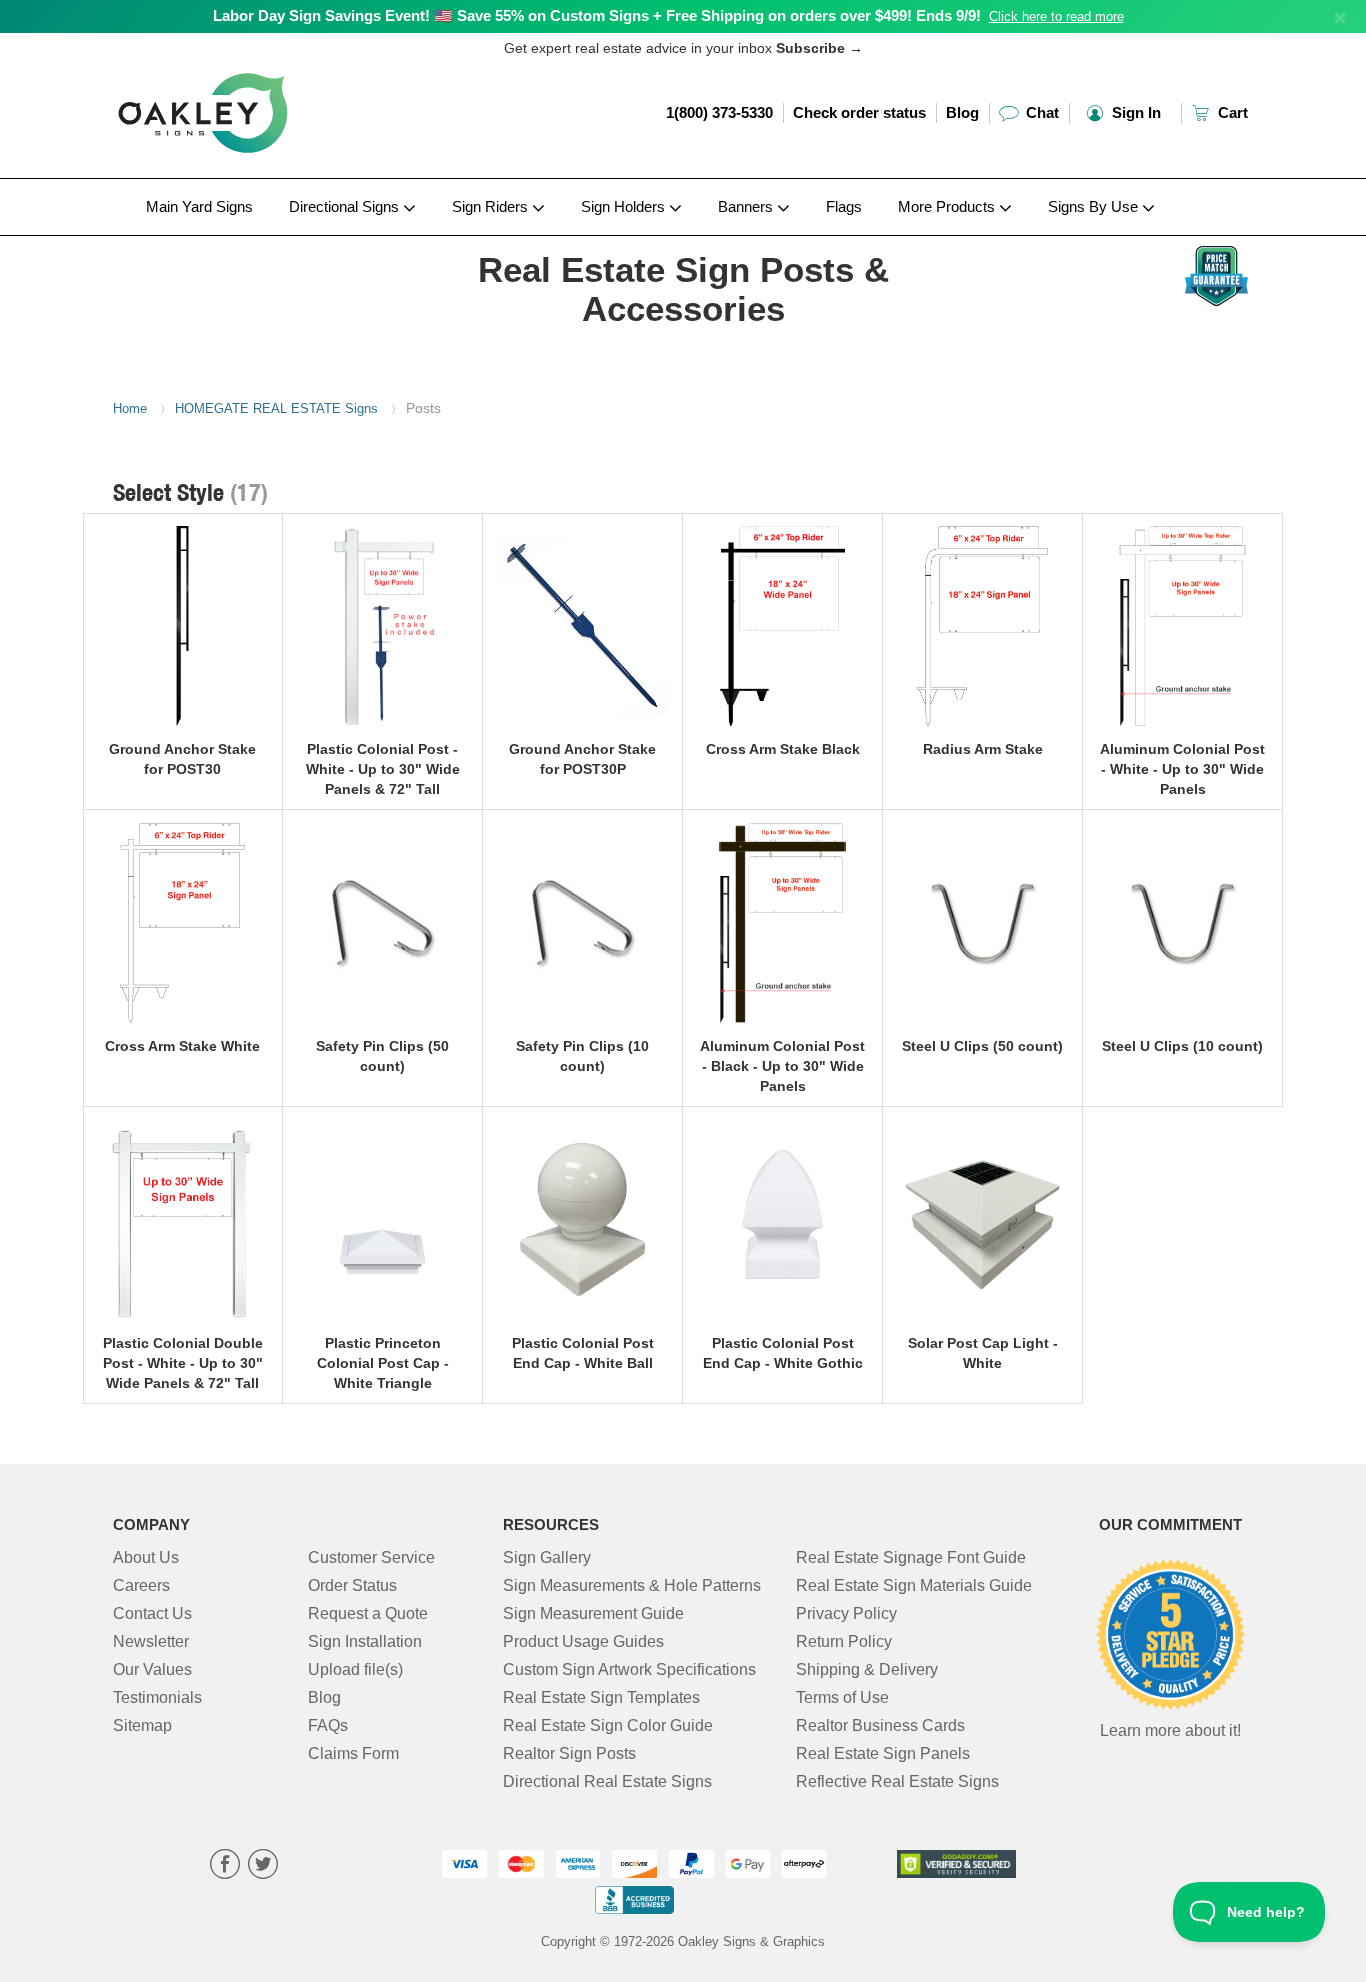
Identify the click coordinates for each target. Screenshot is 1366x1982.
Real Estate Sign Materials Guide (914, 1585)
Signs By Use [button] (1095, 206)
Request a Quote (368, 1613)
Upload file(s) (355, 1669)
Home (130, 408)
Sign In (1134, 112)
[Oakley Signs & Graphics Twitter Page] (263, 1866)
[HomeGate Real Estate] (244, 241)
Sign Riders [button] (492, 206)
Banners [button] (747, 206)
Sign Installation (365, 1641)
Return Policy (844, 1641)
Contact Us (152, 1613)
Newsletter (151, 1641)
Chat (1040, 112)
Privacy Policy (846, 1613)
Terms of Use (842, 1697)
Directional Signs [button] (346, 206)
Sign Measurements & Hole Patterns (632, 1585)
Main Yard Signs (199, 206)
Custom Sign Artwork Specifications (629, 1669)
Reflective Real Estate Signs (897, 1781)
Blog (962, 112)
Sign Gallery (547, 1557)
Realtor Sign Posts (569, 1753)
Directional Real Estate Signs (607, 1781)
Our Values (152, 1669)
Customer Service (371, 1557)
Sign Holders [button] (625, 206)
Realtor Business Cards (880, 1725)
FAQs (328, 1725)
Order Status (352, 1585)
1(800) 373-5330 (719, 112)
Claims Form (353, 1753)
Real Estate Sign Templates (601, 1697)
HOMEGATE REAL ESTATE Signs (276, 408)
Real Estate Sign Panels (883, 1753)
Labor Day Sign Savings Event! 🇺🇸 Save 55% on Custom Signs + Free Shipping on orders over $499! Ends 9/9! (597, 15)
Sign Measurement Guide (593, 1613)
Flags (844, 206)
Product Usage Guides (583, 1641)
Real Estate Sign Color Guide (608, 1725)
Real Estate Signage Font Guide (911, 1557)
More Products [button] (948, 206)
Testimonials (157, 1697)
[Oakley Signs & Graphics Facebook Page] (225, 1866)
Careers (141, 1585)
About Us (146, 1557)
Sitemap (142, 1725)
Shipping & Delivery (867, 1669)
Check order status (859, 112)
